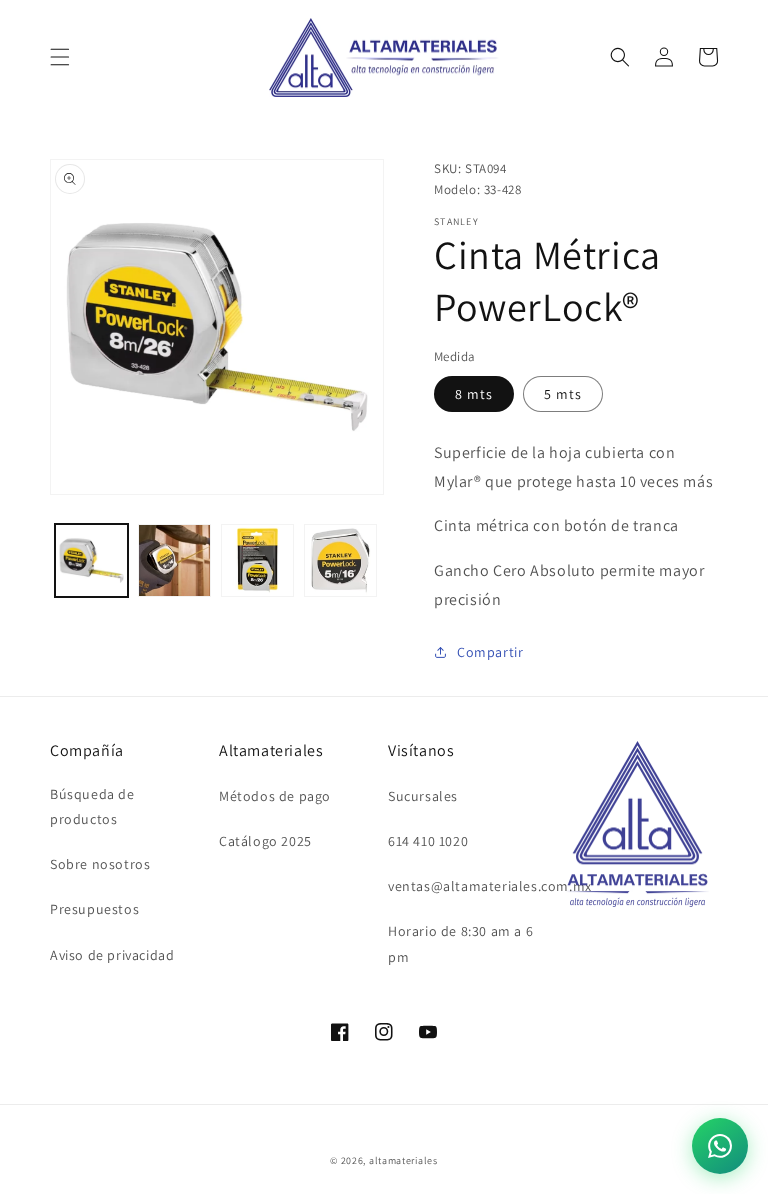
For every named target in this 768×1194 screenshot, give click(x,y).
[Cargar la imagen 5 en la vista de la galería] (340, 560)
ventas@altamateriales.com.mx (490, 886)
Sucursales (423, 796)
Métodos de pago (275, 796)
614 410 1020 (428, 841)
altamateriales (403, 1160)
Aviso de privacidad (112, 955)
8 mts (474, 394)
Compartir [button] (490, 652)
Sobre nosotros (100, 864)
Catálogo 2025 (265, 841)
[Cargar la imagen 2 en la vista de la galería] (174, 560)
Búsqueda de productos (92, 806)
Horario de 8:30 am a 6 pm (460, 943)
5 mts (563, 394)
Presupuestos (94, 909)
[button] (60, 57)
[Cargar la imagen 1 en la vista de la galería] (91, 560)
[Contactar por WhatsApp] (720, 1146)
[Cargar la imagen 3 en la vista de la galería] (257, 560)
